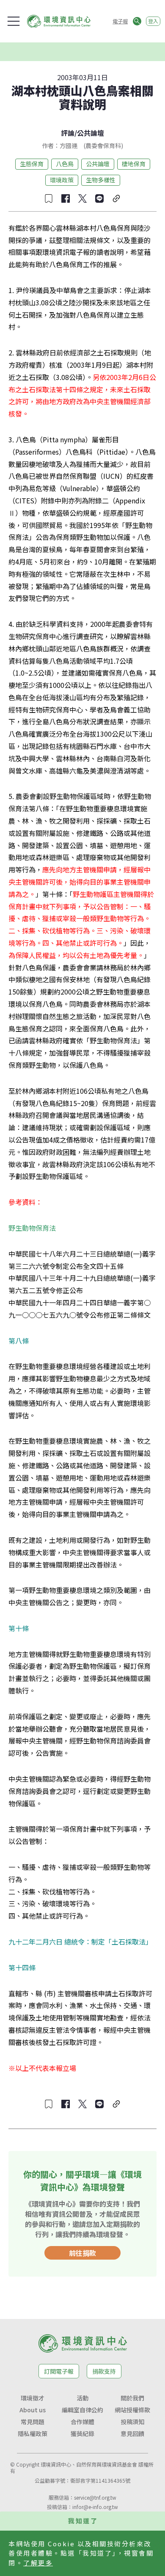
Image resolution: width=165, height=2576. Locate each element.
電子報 (120, 21)
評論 (68, 133)
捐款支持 (104, 2371)
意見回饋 (132, 2434)
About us (33, 2410)
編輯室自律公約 (82, 2410)
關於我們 (132, 2398)
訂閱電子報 (59, 2371)
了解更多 (38, 2563)
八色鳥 (65, 164)
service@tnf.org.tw (95, 2497)
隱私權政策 (33, 2434)
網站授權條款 (132, 2410)
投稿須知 (132, 2422)
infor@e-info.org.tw (95, 2507)
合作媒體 (82, 2422)
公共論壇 (91, 133)
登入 (153, 21)
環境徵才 (33, 2398)
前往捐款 (82, 2253)
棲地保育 (134, 164)
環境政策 (62, 180)
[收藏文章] (49, 198)
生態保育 (32, 164)
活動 (82, 2398)
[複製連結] (116, 198)
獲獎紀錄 (82, 2434)
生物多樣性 (101, 180)
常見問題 (33, 2422)
